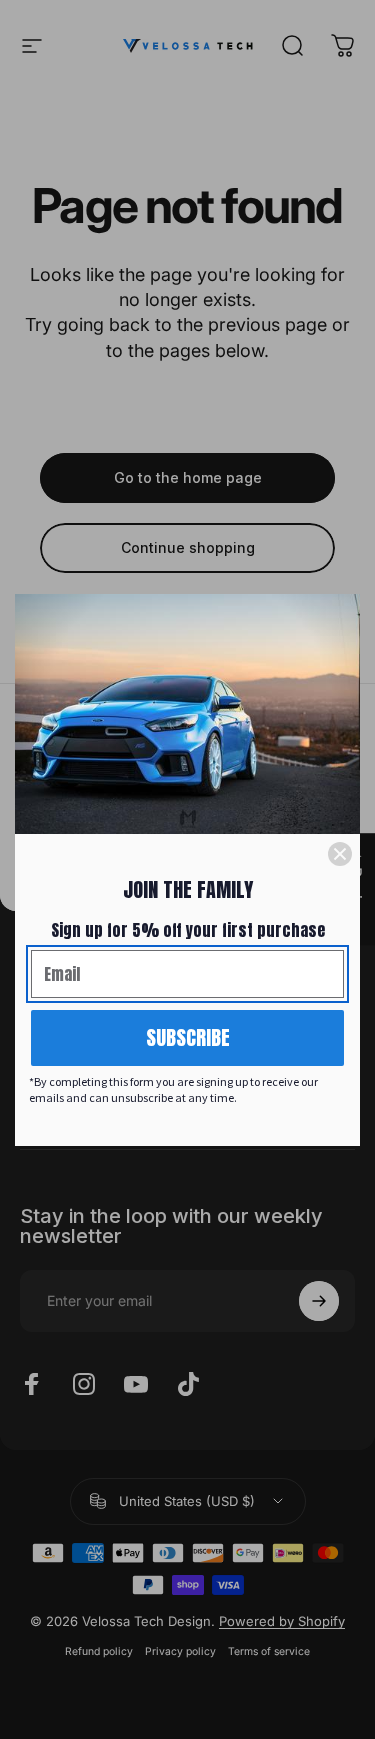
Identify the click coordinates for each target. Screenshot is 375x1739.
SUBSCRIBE (188, 1037)
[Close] (340, 854)
